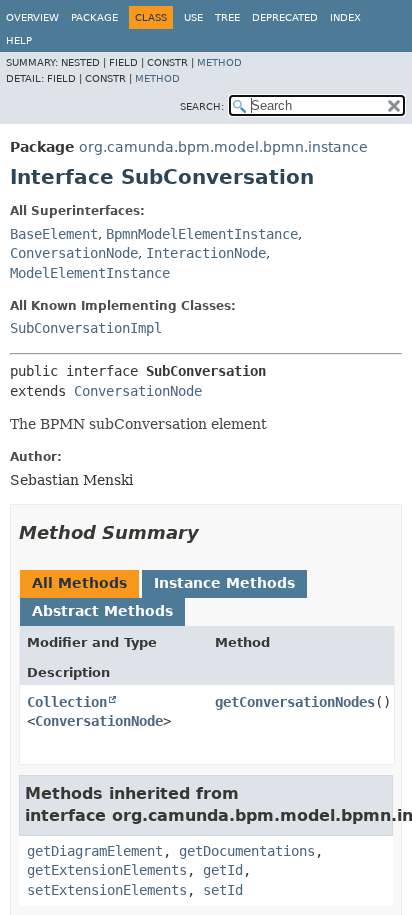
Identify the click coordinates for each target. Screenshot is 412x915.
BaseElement (54, 234)
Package (94, 17)
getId (223, 870)
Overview (32, 17)
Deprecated (285, 17)
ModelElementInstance (90, 273)
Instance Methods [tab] (224, 583)
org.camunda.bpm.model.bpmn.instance (223, 147)
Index (345, 17)
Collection (67, 702)
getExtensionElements (107, 870)
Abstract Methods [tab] (102, 611)
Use (193, 17)
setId (223, 890)
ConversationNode (74, 253)
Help (19, 40)
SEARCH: (202, 106)
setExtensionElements (107, 890)
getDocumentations (247, 851)
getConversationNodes (295, 702)
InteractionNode (206, 253)
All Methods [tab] (79, 583)
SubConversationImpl (86, 328)
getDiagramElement (95, 851)
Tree (227, 17)
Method (219, 62)
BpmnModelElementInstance (202, 234)
